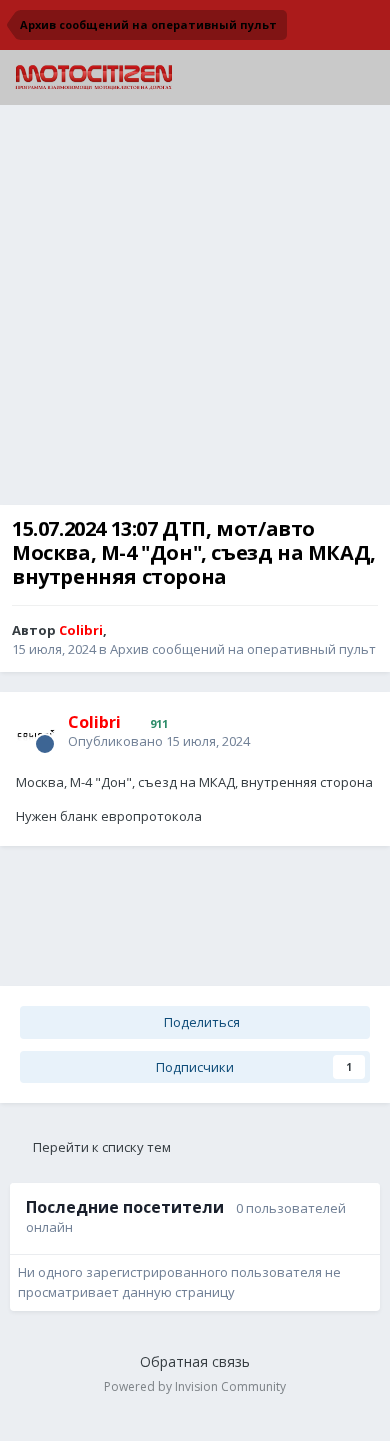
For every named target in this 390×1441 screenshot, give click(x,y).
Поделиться (200, 1022)
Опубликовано (159, 741)
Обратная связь (195, 1361)
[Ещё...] (354, 730)
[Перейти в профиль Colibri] (36, 732)
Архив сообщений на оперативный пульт (243, 649)
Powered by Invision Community (195, 1386)
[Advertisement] (195, 310)
